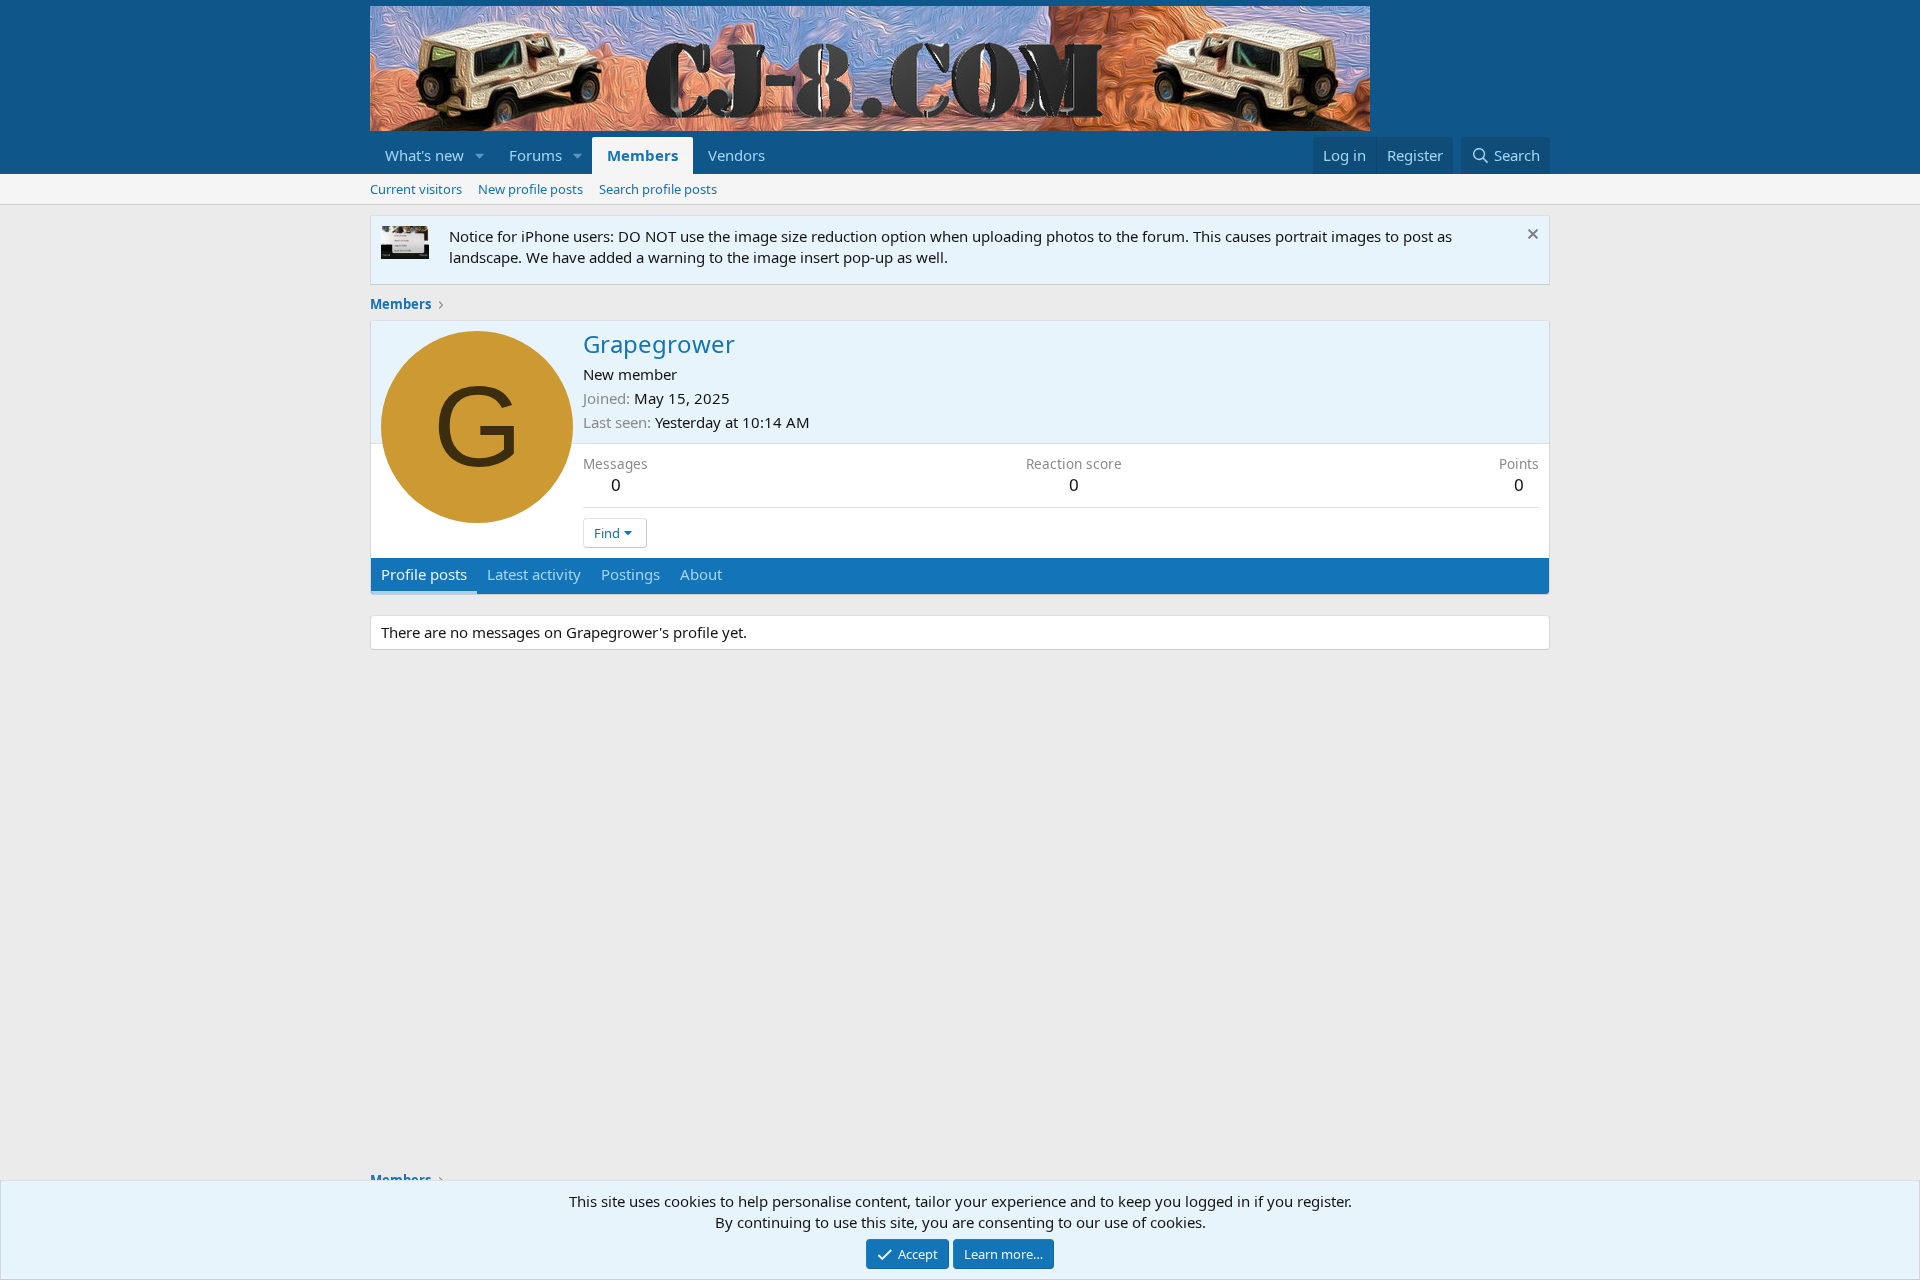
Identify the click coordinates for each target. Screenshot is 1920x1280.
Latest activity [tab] (534, 574)
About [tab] (701, 574)
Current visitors (416, 189)
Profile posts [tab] (424, 574)
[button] (480, 155)
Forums (535, 155)
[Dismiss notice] (1530, 236)
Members (642, 155)
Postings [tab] (630, 574)
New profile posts (530, 189)
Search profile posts (658, 189)
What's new (424, 155)
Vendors (736, 155)
